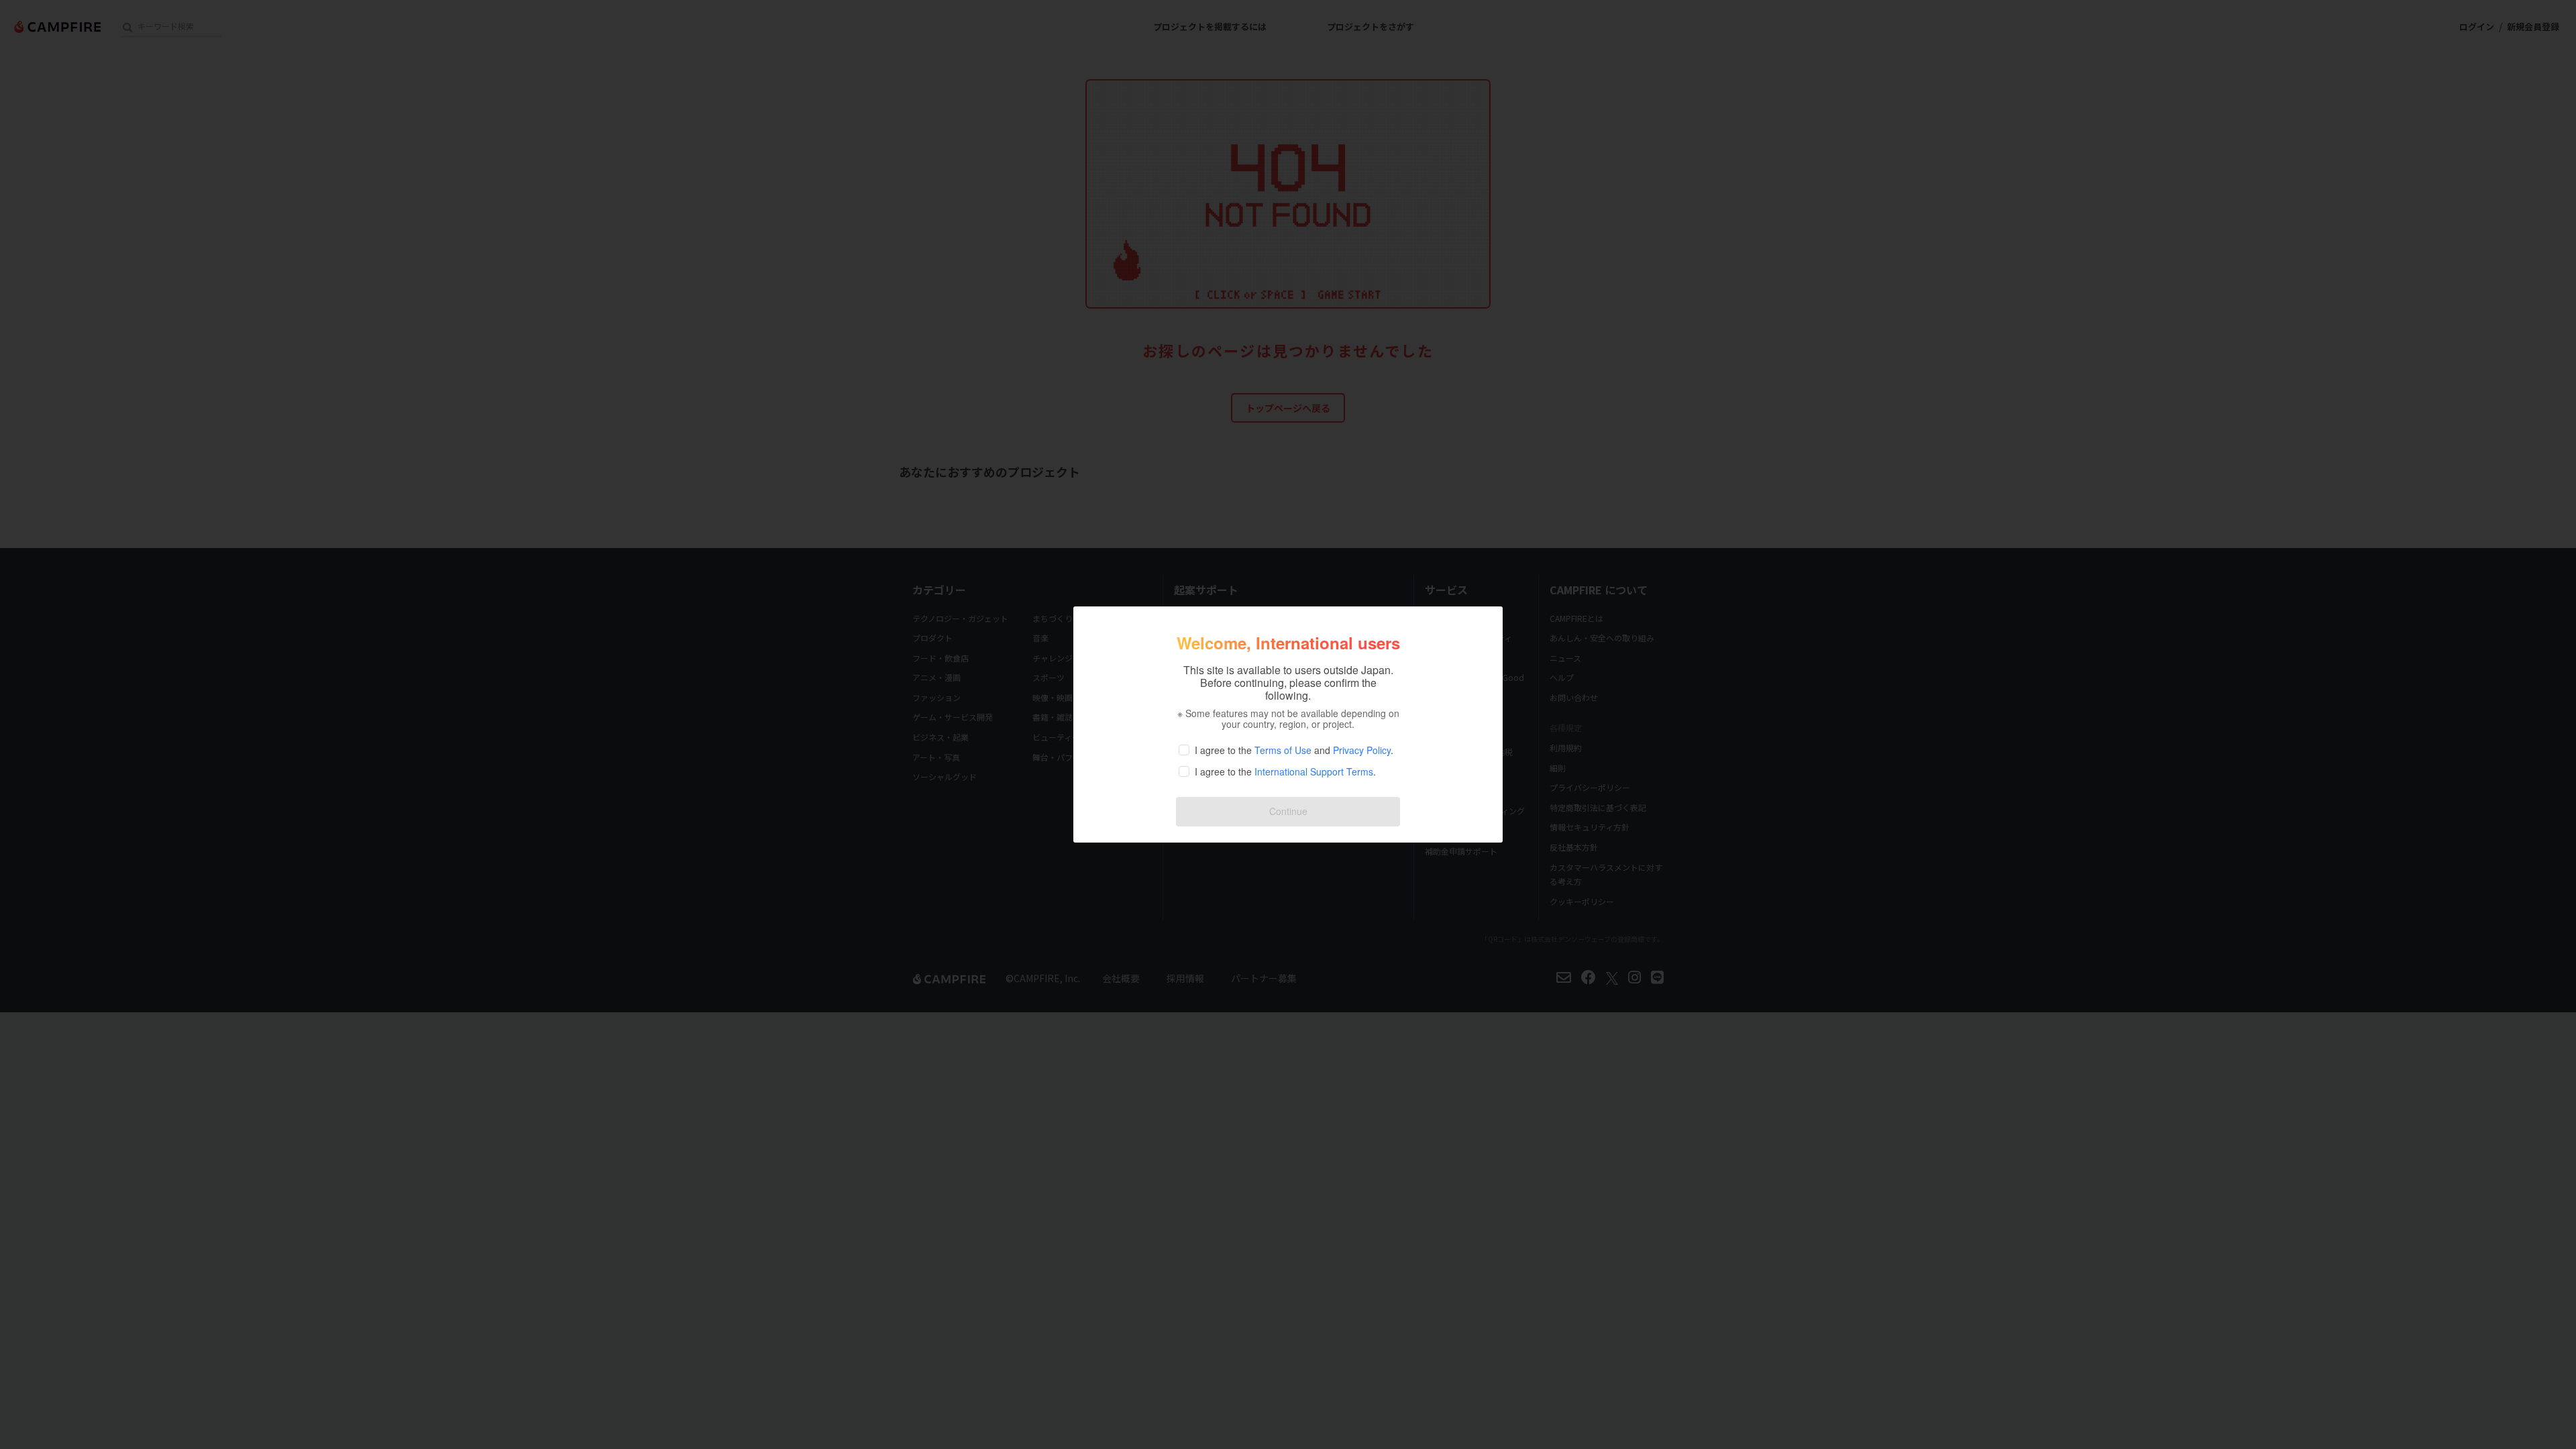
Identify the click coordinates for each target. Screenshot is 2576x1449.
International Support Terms (1314, 771)
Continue (1288, 811)
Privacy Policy (1362, 750)
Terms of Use (1283, 750)
